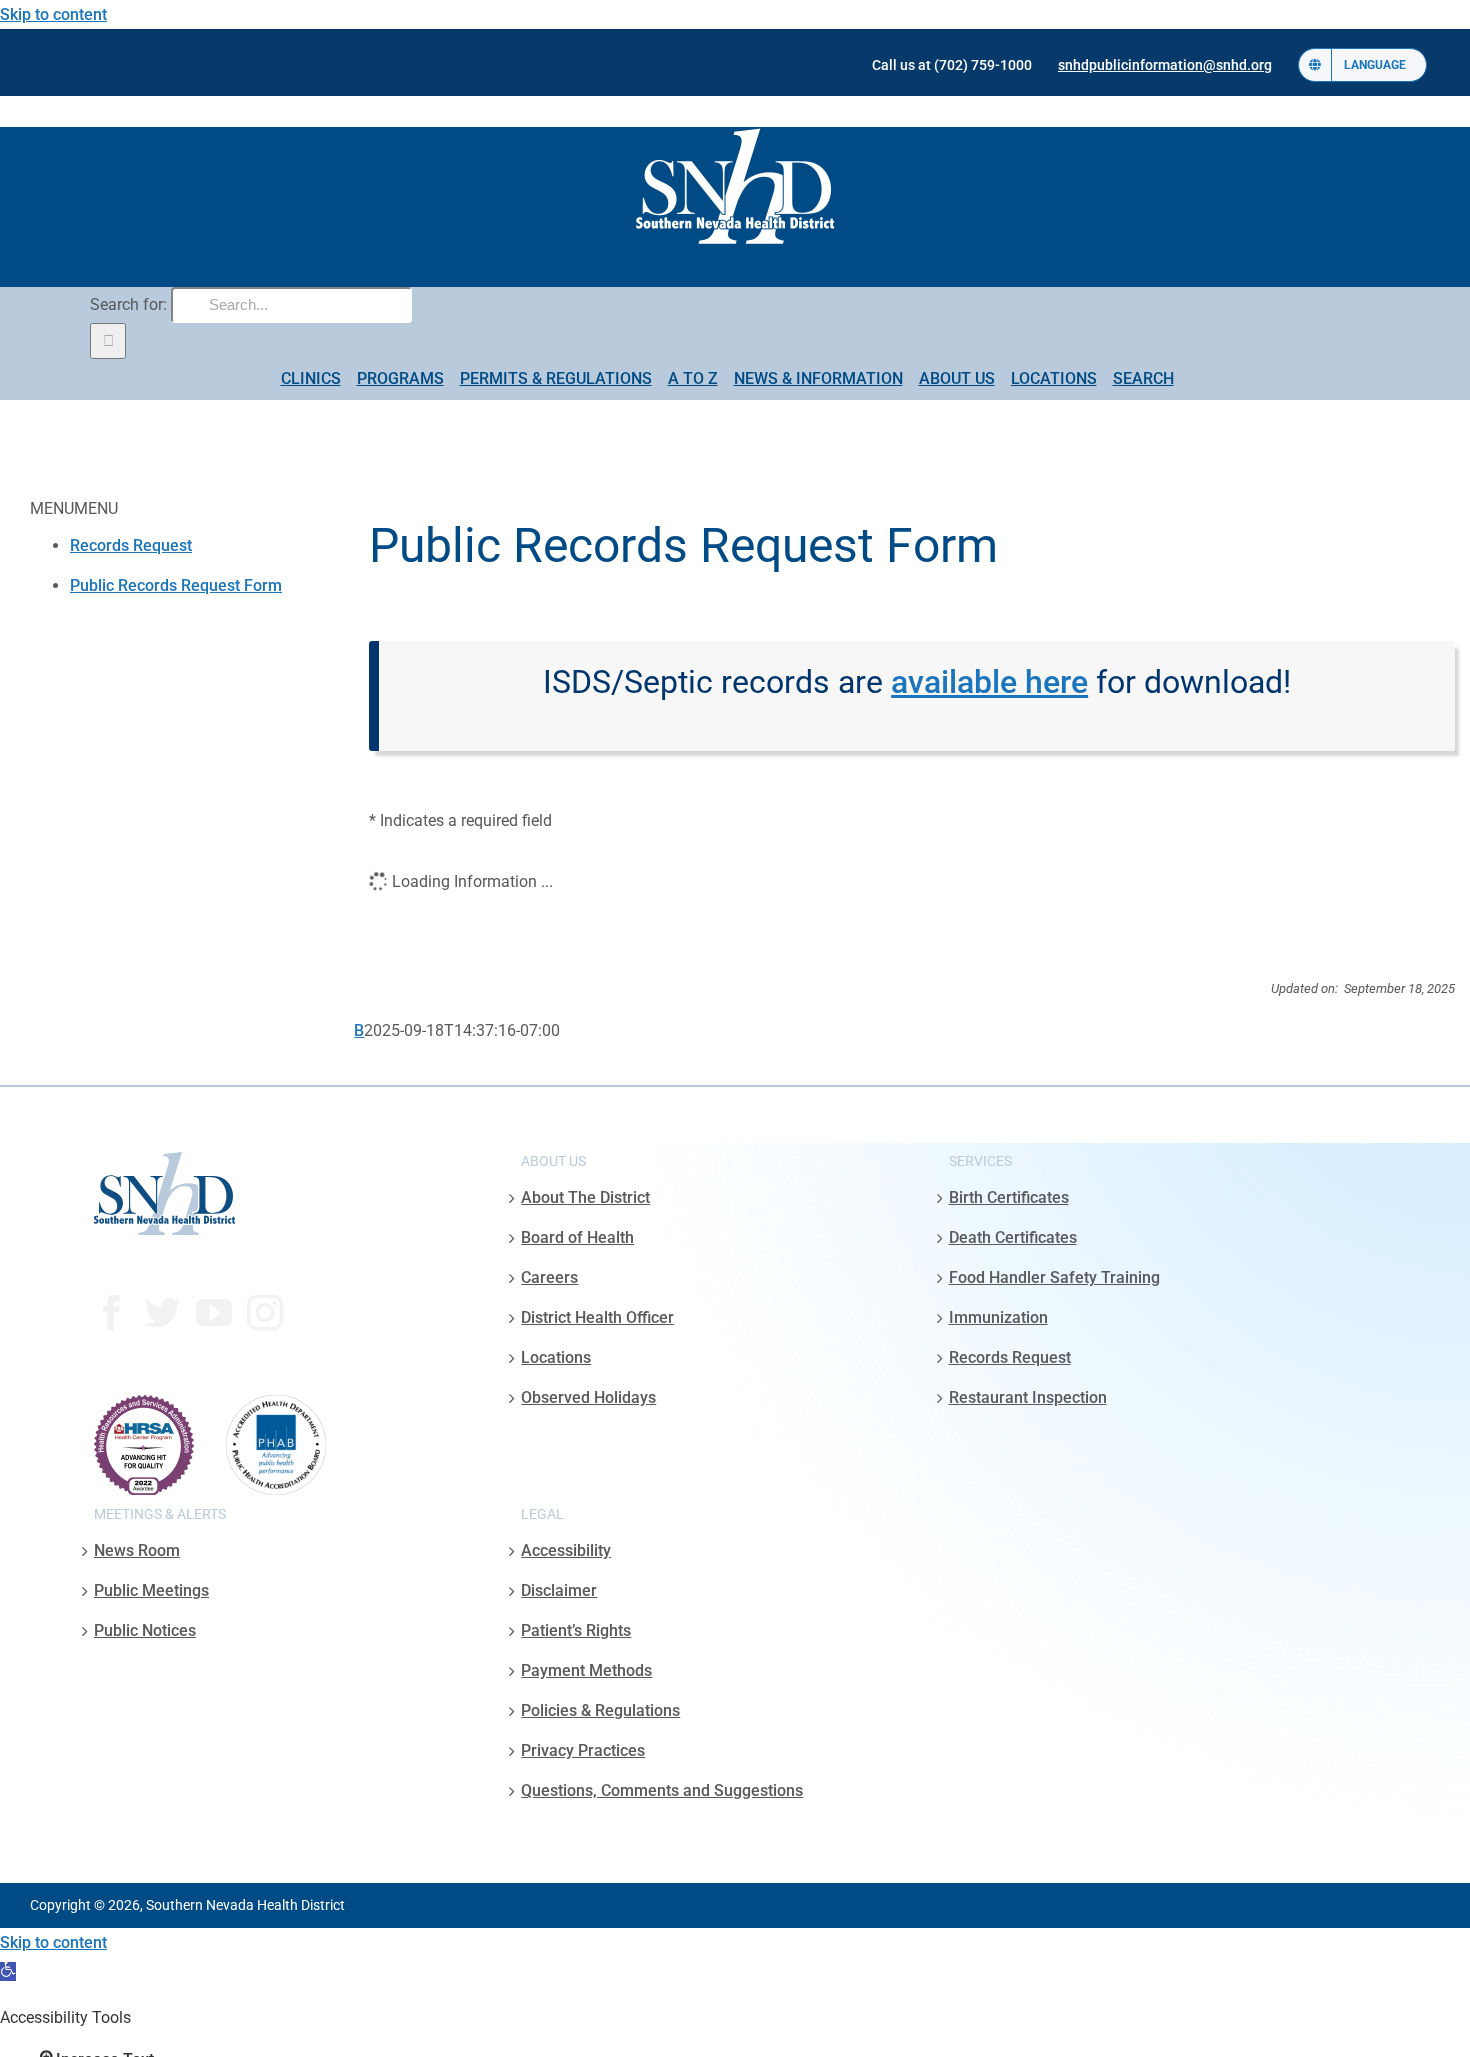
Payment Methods (586, 1670)
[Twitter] (163, 1313)
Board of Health (577, 1237)
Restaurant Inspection (1028, 1397)
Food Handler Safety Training (1054, 1277)
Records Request (131, 545)
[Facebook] (112, 1313)
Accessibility (566, 1550)
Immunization (998, 1317)
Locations (556, 1357)
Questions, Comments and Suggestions (662, 1790)
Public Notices (145, 1630)
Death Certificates (1013, 1237)
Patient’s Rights (576, 1630)
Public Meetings (151, 1590)
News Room (137, 1550)
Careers (549, 1277)
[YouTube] (214, 1313)
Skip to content (53, 14)
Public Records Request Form (176, 585)
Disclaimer (559, 1590)
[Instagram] (265, 1313)
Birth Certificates (1009, 1197)
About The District (585, 1197)
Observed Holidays (588, 1397)
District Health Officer (597, 1317)
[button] (8, 1971)
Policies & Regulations (600, 1710)
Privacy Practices (583, 1750)
